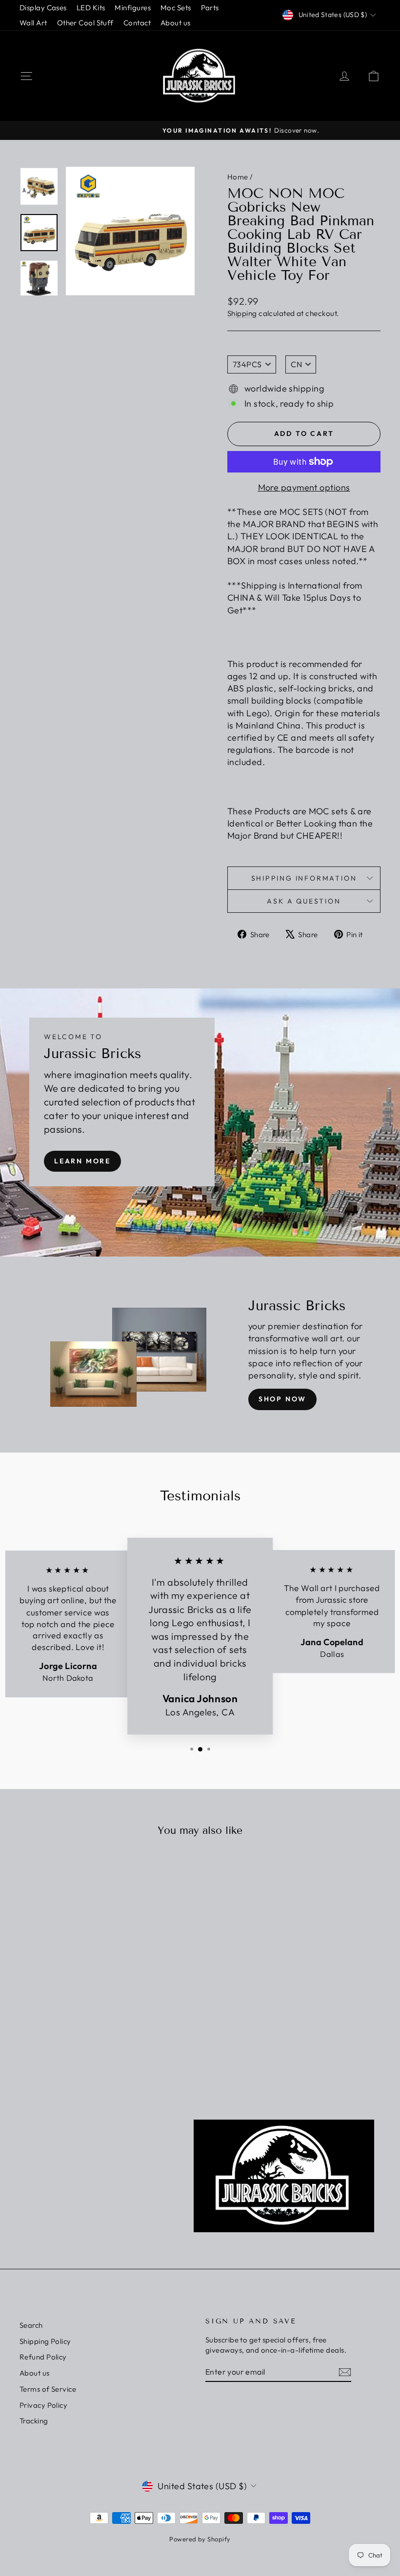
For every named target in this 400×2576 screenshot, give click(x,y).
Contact (137, 23)
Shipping (242, 313)
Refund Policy (43, 2357)
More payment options (304, 487)
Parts (210, 8)
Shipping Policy (45, 2341)
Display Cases (43, 8)
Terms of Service (48, 2389)
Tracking (34, 2421)
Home (238, 177)
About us (176, 23)
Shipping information (304, 878)
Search (31, 2325)
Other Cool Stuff (85, 23)
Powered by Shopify (200, 2539)
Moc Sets (176, 8)
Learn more (82, 1161)
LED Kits (91, 8)
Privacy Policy (43, 2405)
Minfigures (133, 8)
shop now (282, 1399)
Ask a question (304, 901)
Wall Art (33, 23)
